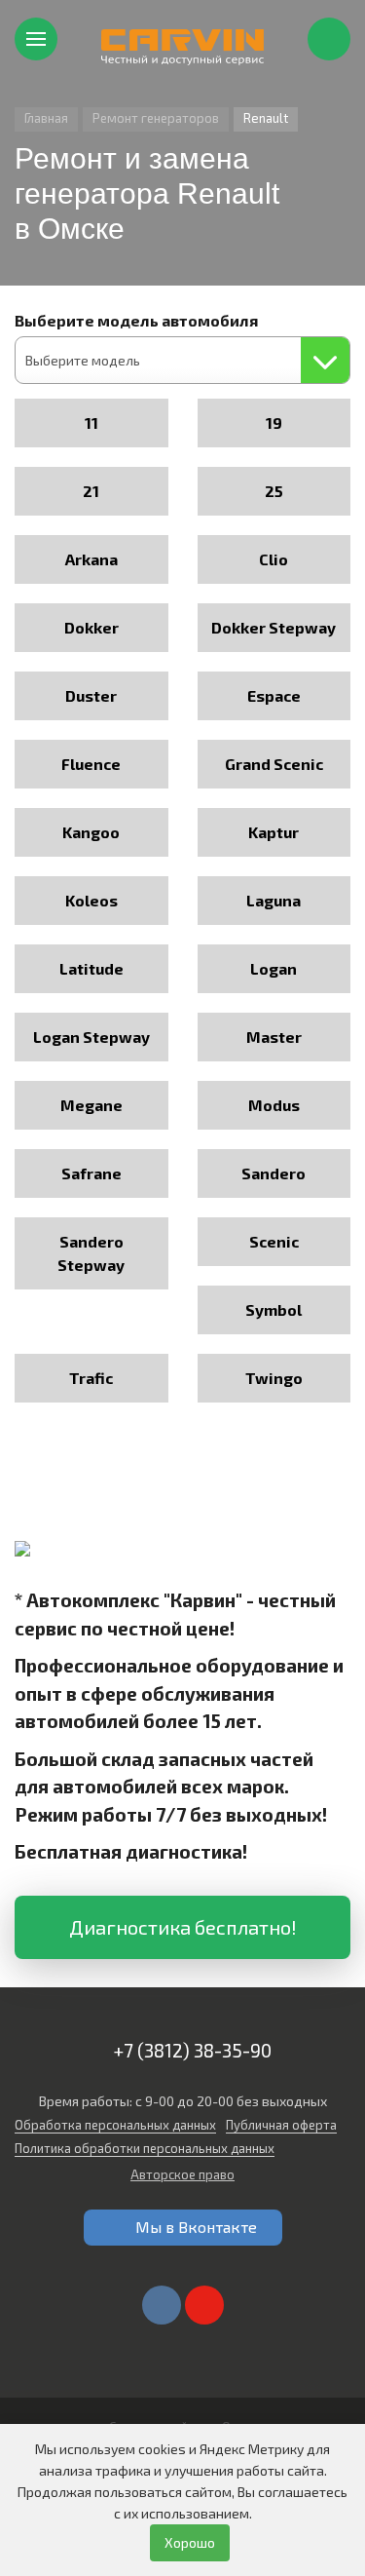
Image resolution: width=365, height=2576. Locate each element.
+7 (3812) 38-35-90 (192, 2050)
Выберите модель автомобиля (136, 320)
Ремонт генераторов (156, 118)
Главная (46, 118)
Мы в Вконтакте (196, 2227)
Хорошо (190, 2542)
